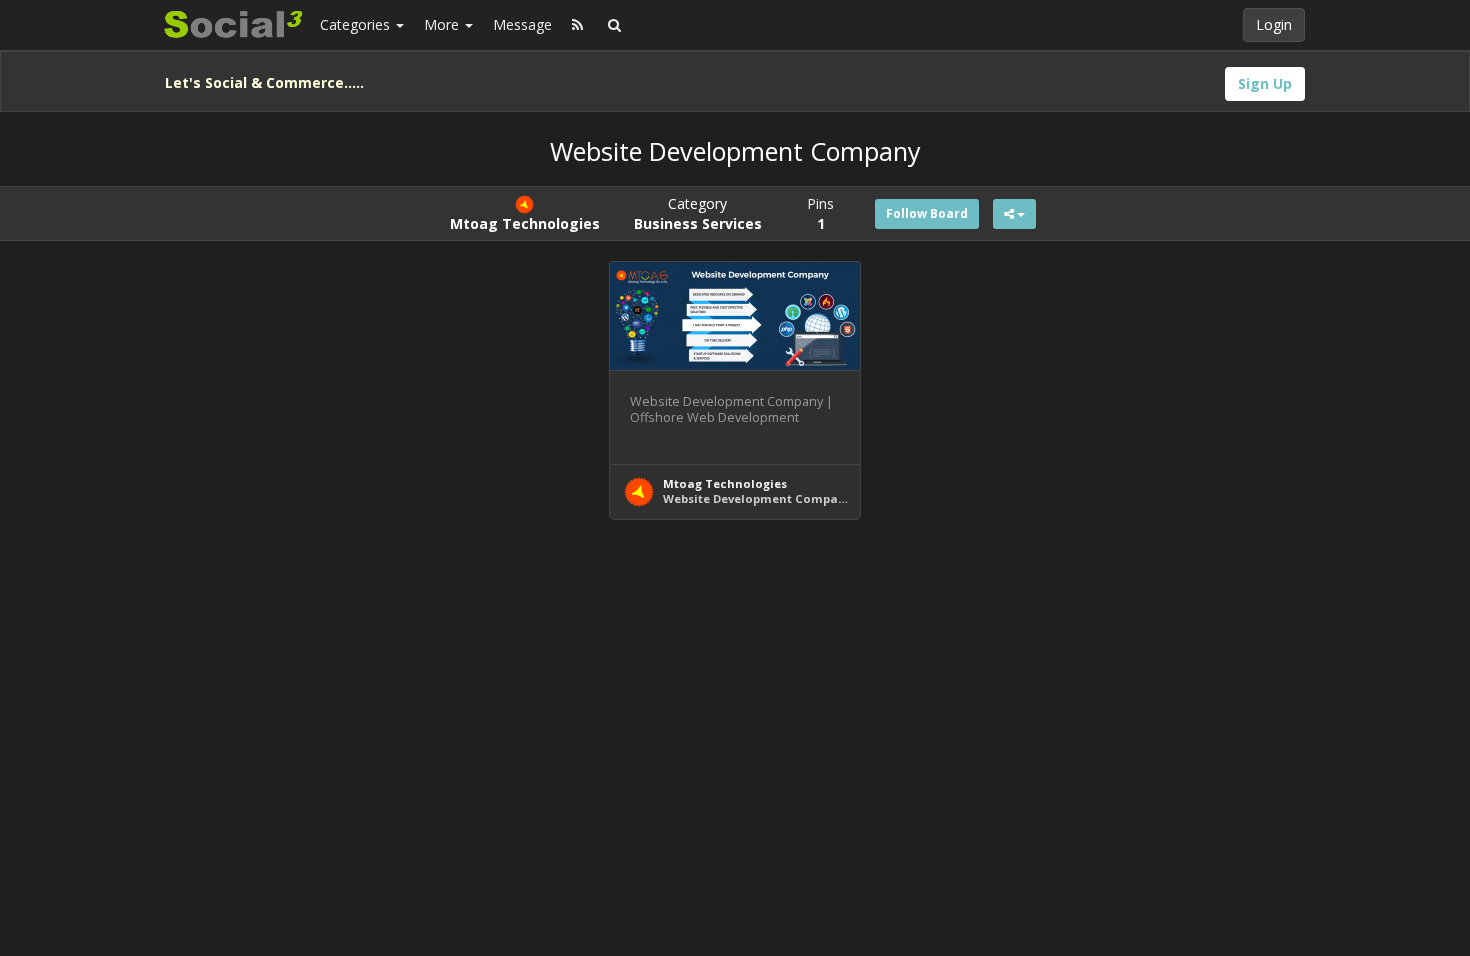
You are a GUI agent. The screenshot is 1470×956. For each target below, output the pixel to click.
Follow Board (927, 213)
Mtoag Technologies (725, 483)
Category (698, 213)
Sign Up (1265, 83)
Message (522, 24)
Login (1274, 24)
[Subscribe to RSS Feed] (577, 25)
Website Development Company (757, 498)
